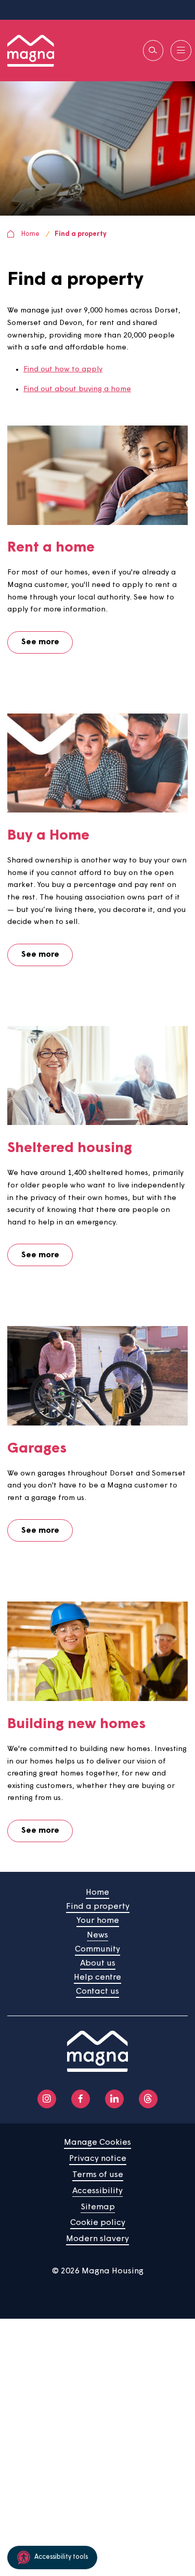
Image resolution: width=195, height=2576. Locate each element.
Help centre (97, 1978)
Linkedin (114, 2099)
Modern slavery (97, 2239)
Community (97, 1949)
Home (30, 234)
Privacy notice (98, 2159)
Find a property (81, 234)
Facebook (81, 2099)
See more (40, 642)
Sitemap (98, 2207)
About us (98, 1964)
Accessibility (97, 2191)
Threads (148, 2099)
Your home (98, 1921)
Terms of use (98, 2175)
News (97, 1935)
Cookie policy (98, 2223)
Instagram (47, 2099)
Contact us (97, 1992)
